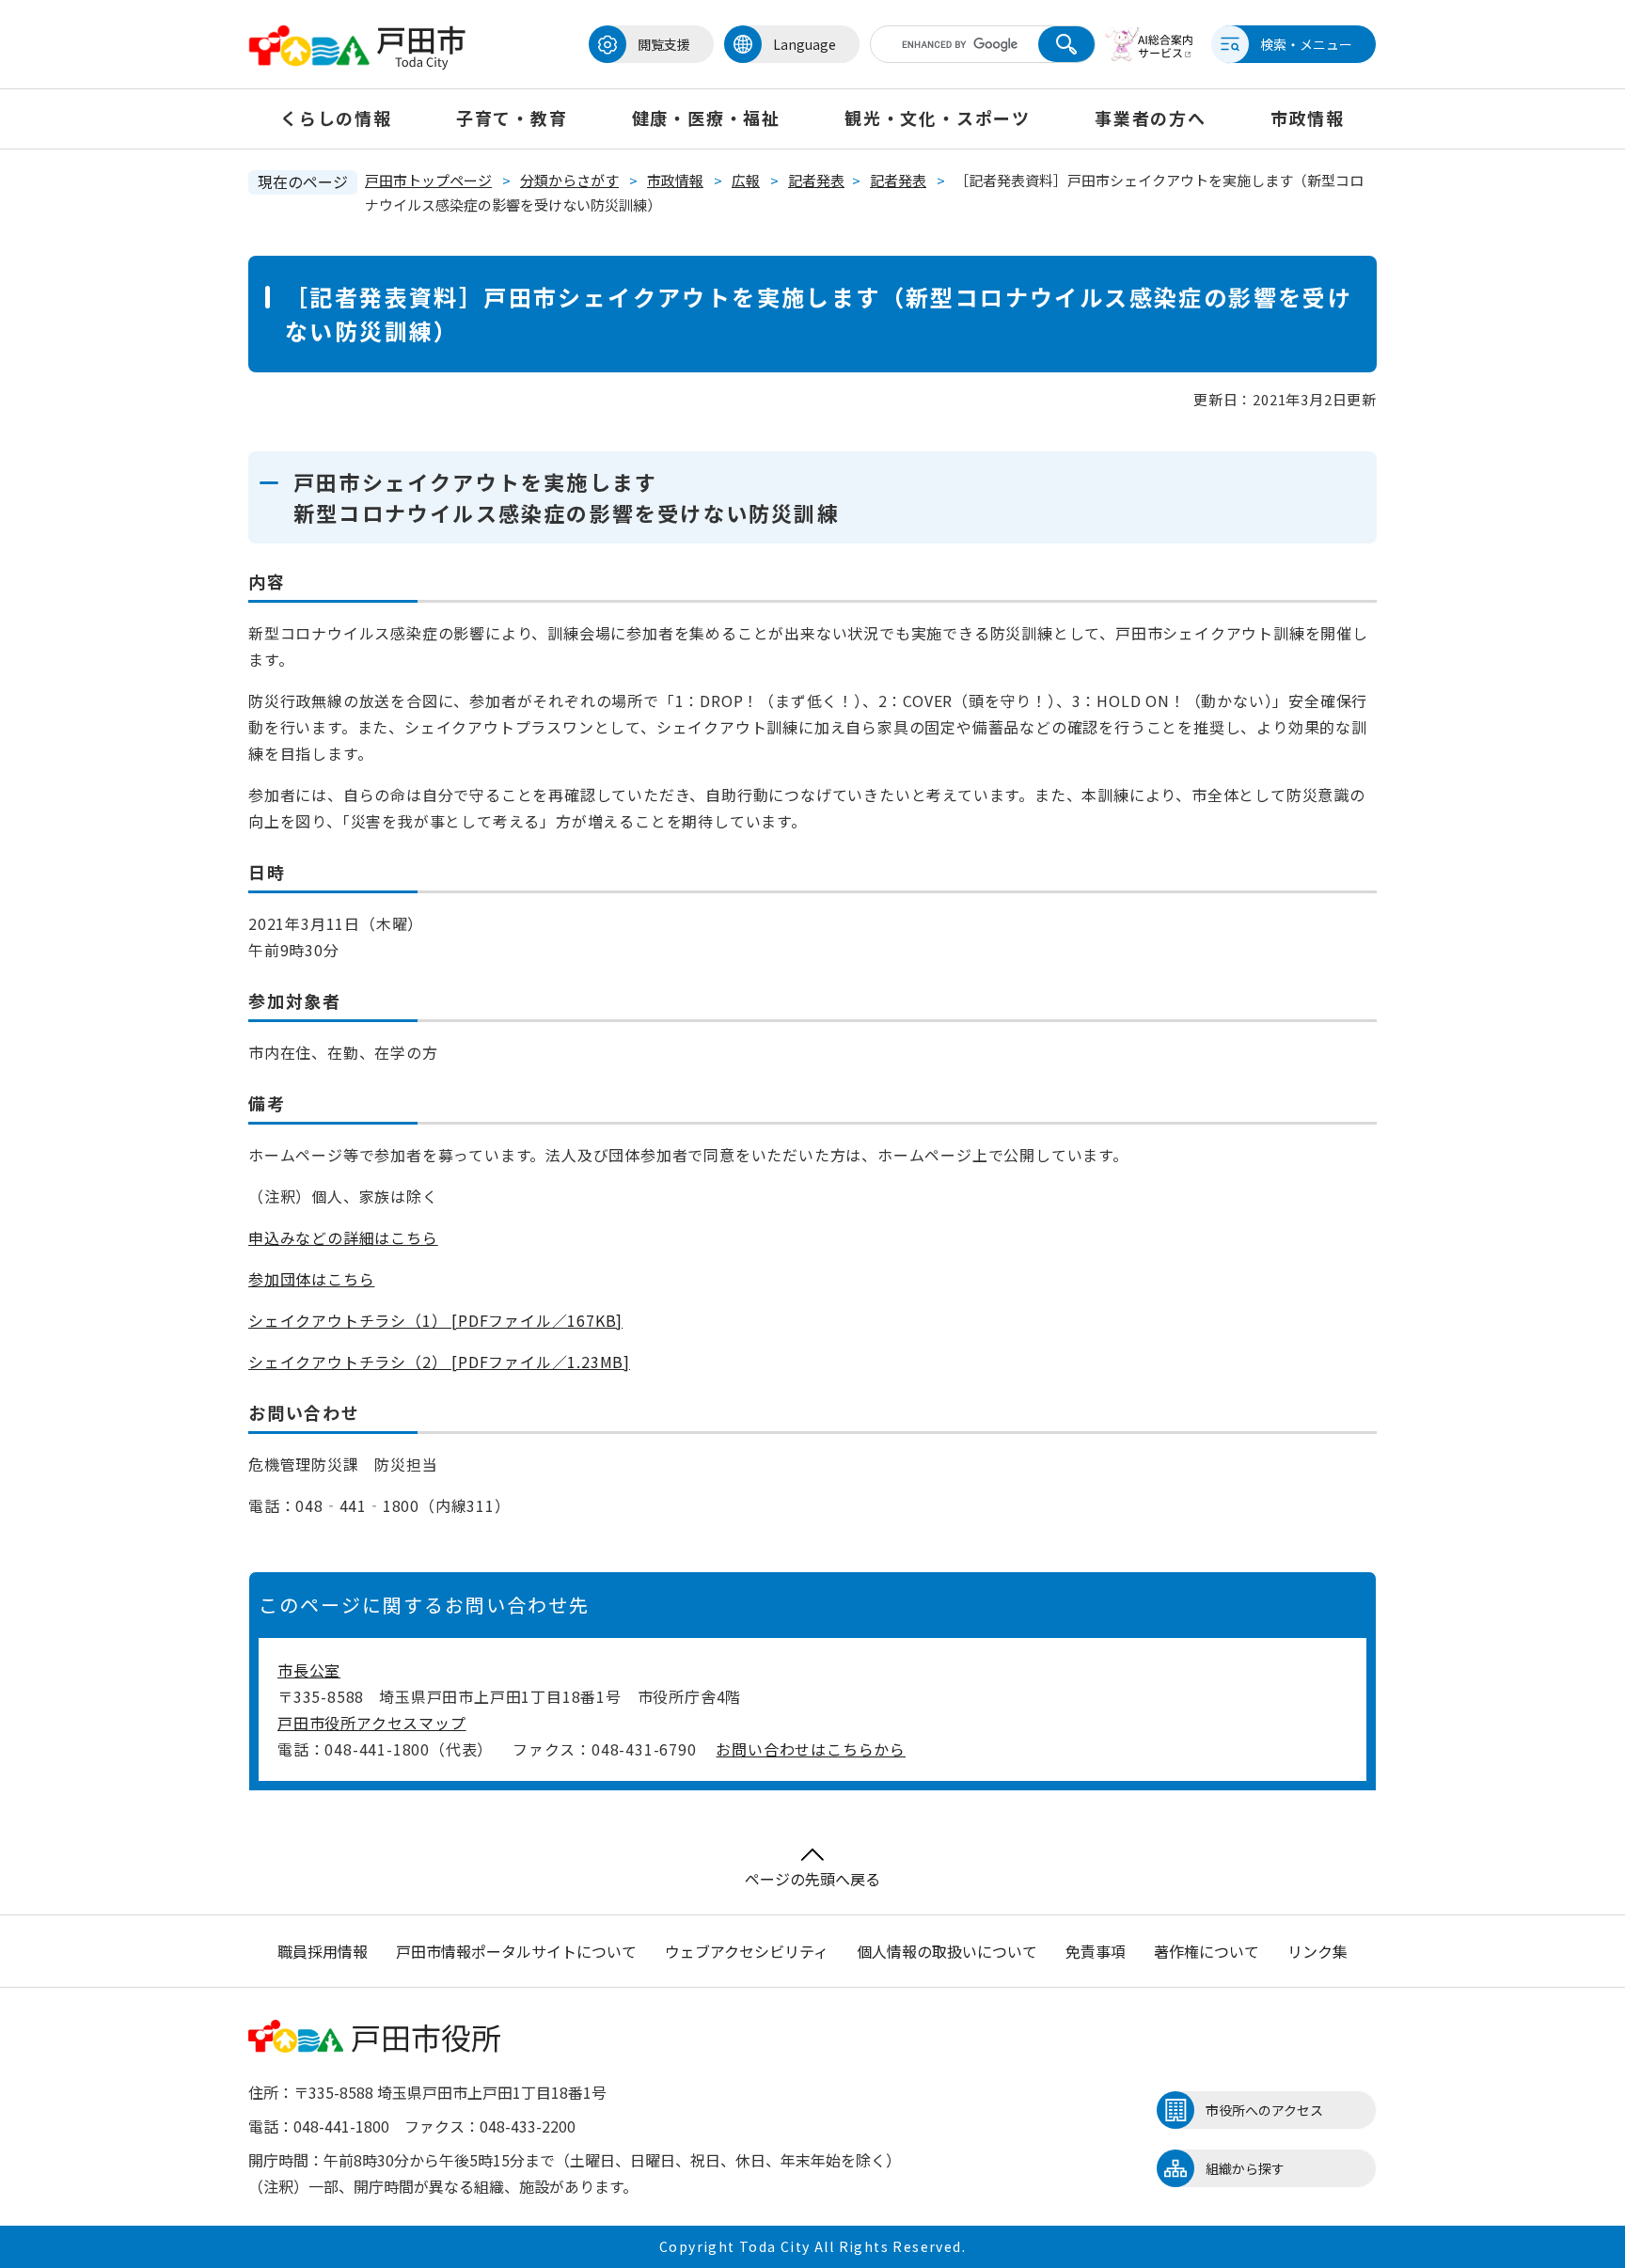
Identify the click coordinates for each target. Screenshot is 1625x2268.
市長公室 (309, 1670)
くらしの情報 (336, 118)
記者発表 (816, 180)
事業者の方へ (1151, 118)
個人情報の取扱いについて (947, 1951)
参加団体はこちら (311, 1279)
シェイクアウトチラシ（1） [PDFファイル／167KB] (435, 1320)
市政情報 (1308, 118)
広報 (746, 180)
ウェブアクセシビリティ (747, 1951)
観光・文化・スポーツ (938, 118)
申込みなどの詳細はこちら (343, 1237)
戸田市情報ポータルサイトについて (516, 1951)
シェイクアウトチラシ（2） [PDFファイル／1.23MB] (439, 1362)
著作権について (1207, 1951)
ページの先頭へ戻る (812, 1879)
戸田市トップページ (428, 180)
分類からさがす (569, 180)
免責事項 (1096, 1951)
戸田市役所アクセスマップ (372, 1723)
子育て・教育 (512, 118)
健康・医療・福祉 (706, 118)
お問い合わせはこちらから (811, 1749)
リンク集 (1317, 1951)
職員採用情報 (323, 1951)
